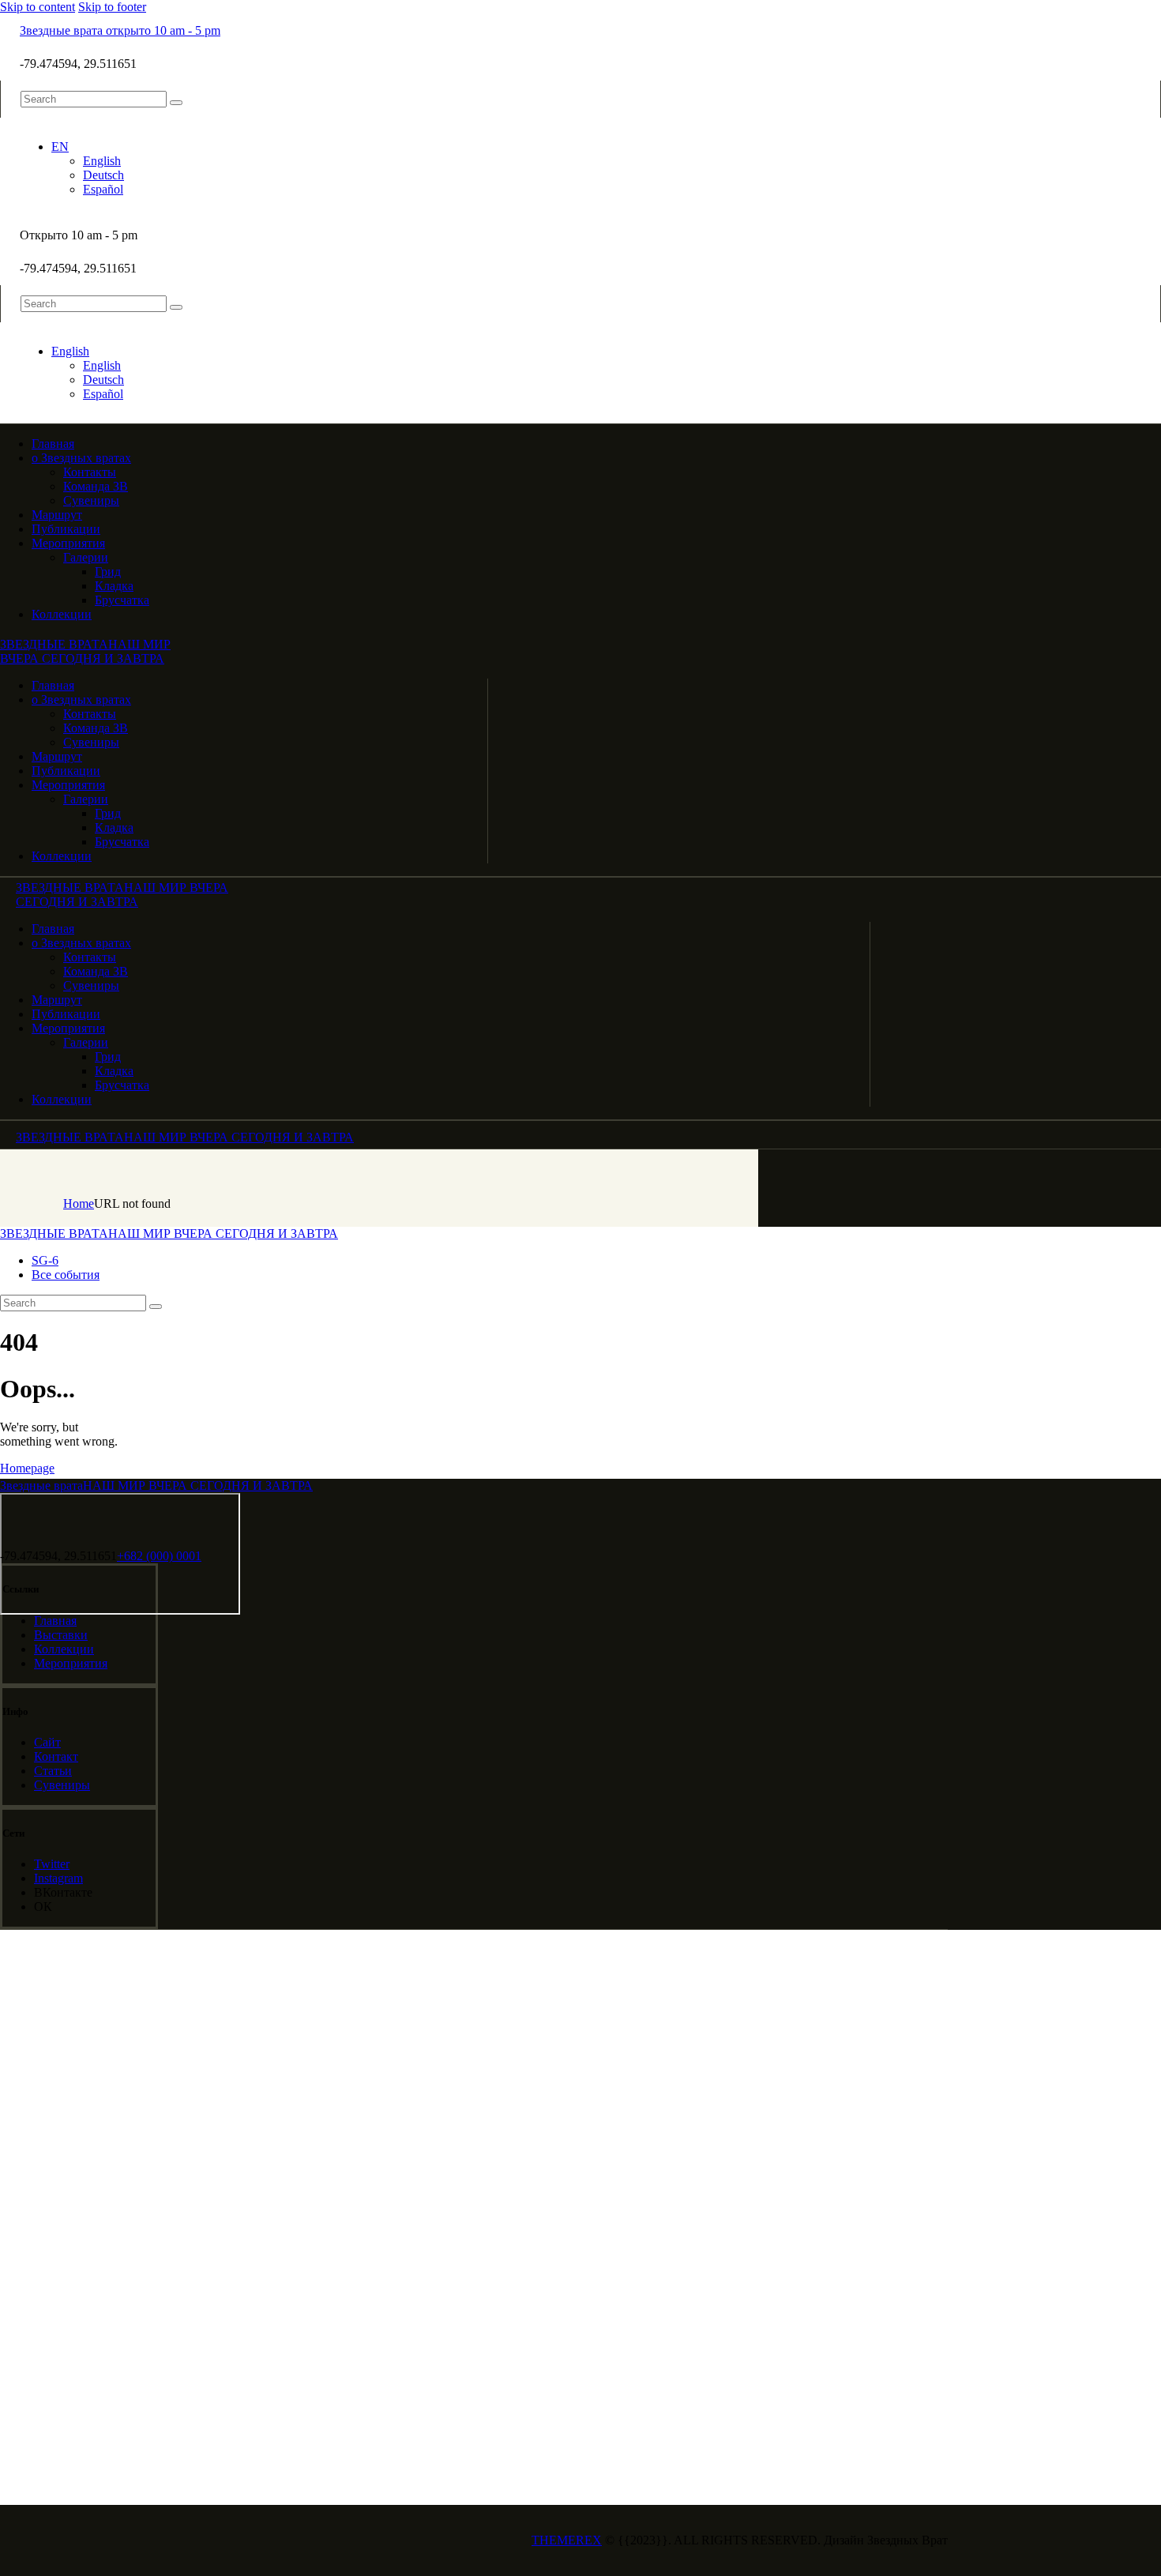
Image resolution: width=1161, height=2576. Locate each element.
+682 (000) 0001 (159, 1556)
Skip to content (38, 7)
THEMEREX (567, 2540)
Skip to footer (112, 7)
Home (79, 1203)
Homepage (27, 1468)
